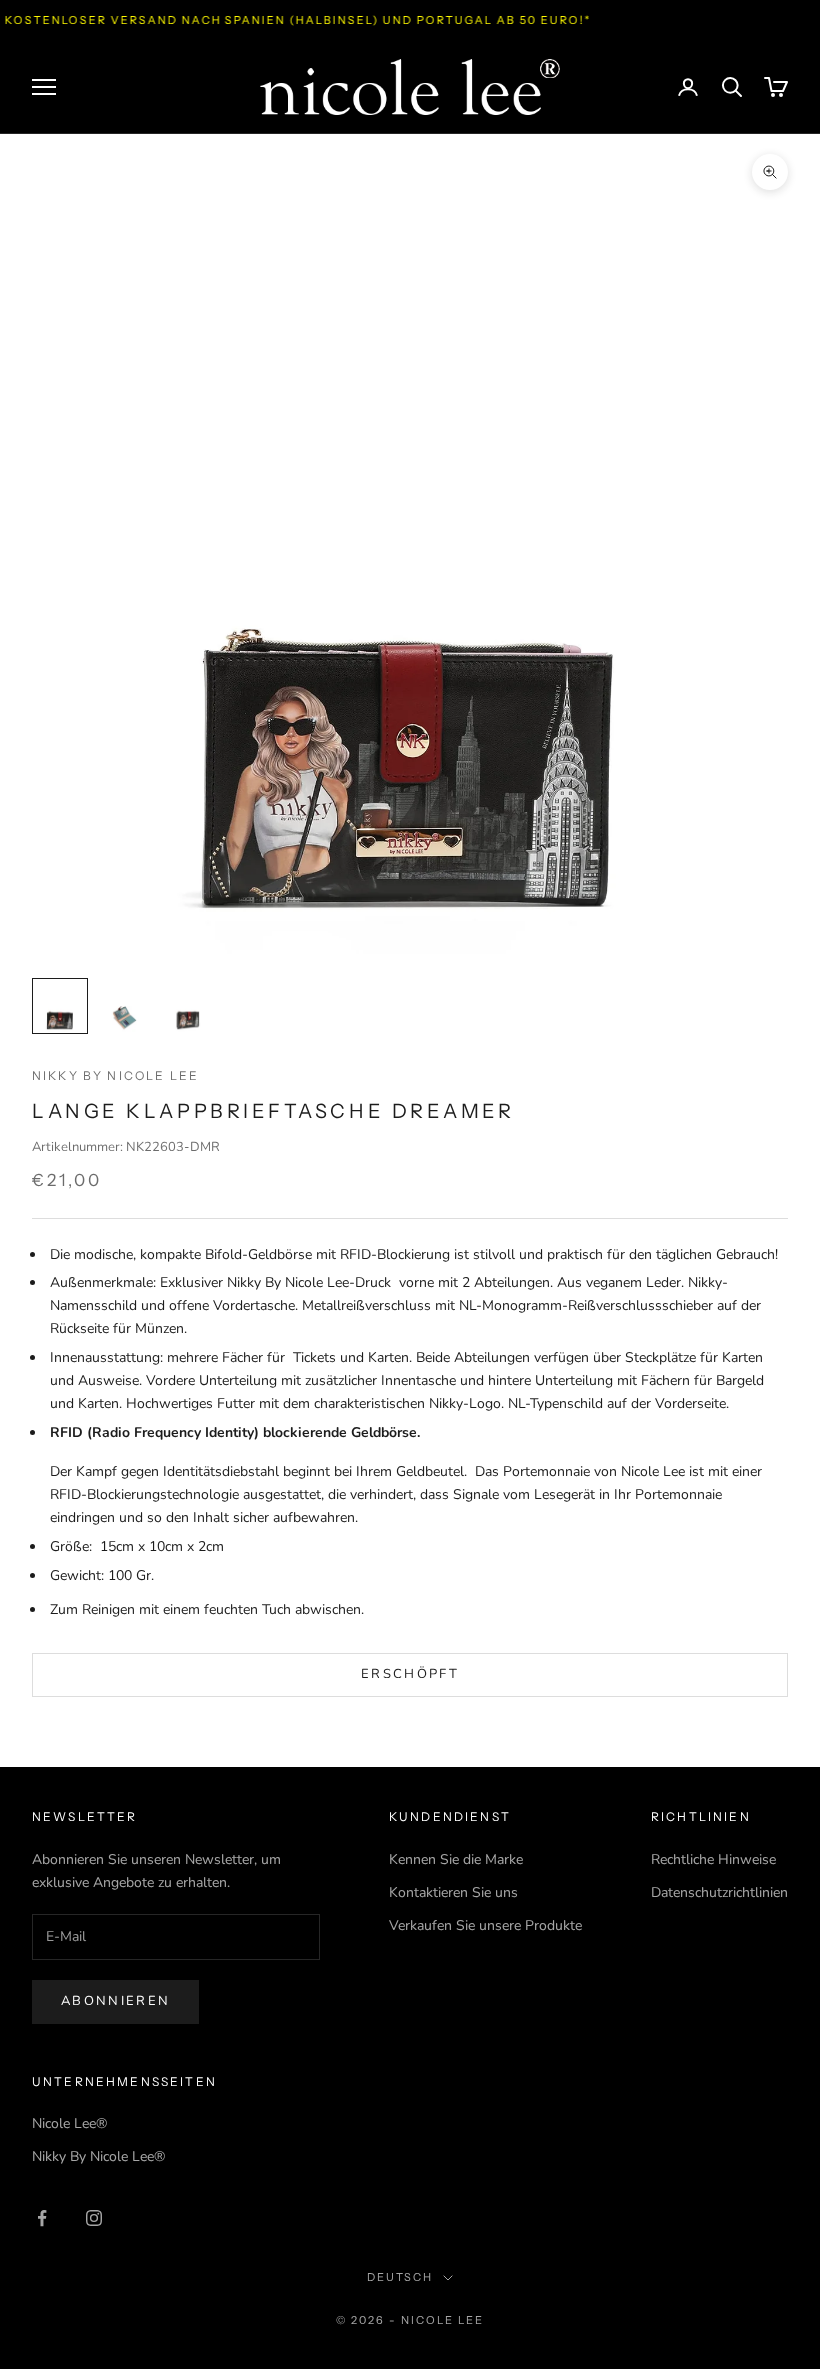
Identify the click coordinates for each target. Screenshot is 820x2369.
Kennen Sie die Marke (456, 1859)
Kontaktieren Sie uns (453, 1892)
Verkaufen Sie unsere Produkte (485, 1925)
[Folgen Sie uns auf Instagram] (94, 2218)
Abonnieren (115, 2001)
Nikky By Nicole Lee (115, 1075)
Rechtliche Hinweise (713, 1859)
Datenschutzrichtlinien (719, 1892)
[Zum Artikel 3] (188, 1006)
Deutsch (400, 2277)
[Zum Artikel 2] (124, 1006)
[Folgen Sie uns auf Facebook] (42, 2218)
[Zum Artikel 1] (60, 1006)
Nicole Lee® (69, 2123)
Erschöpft (410, 1674)
